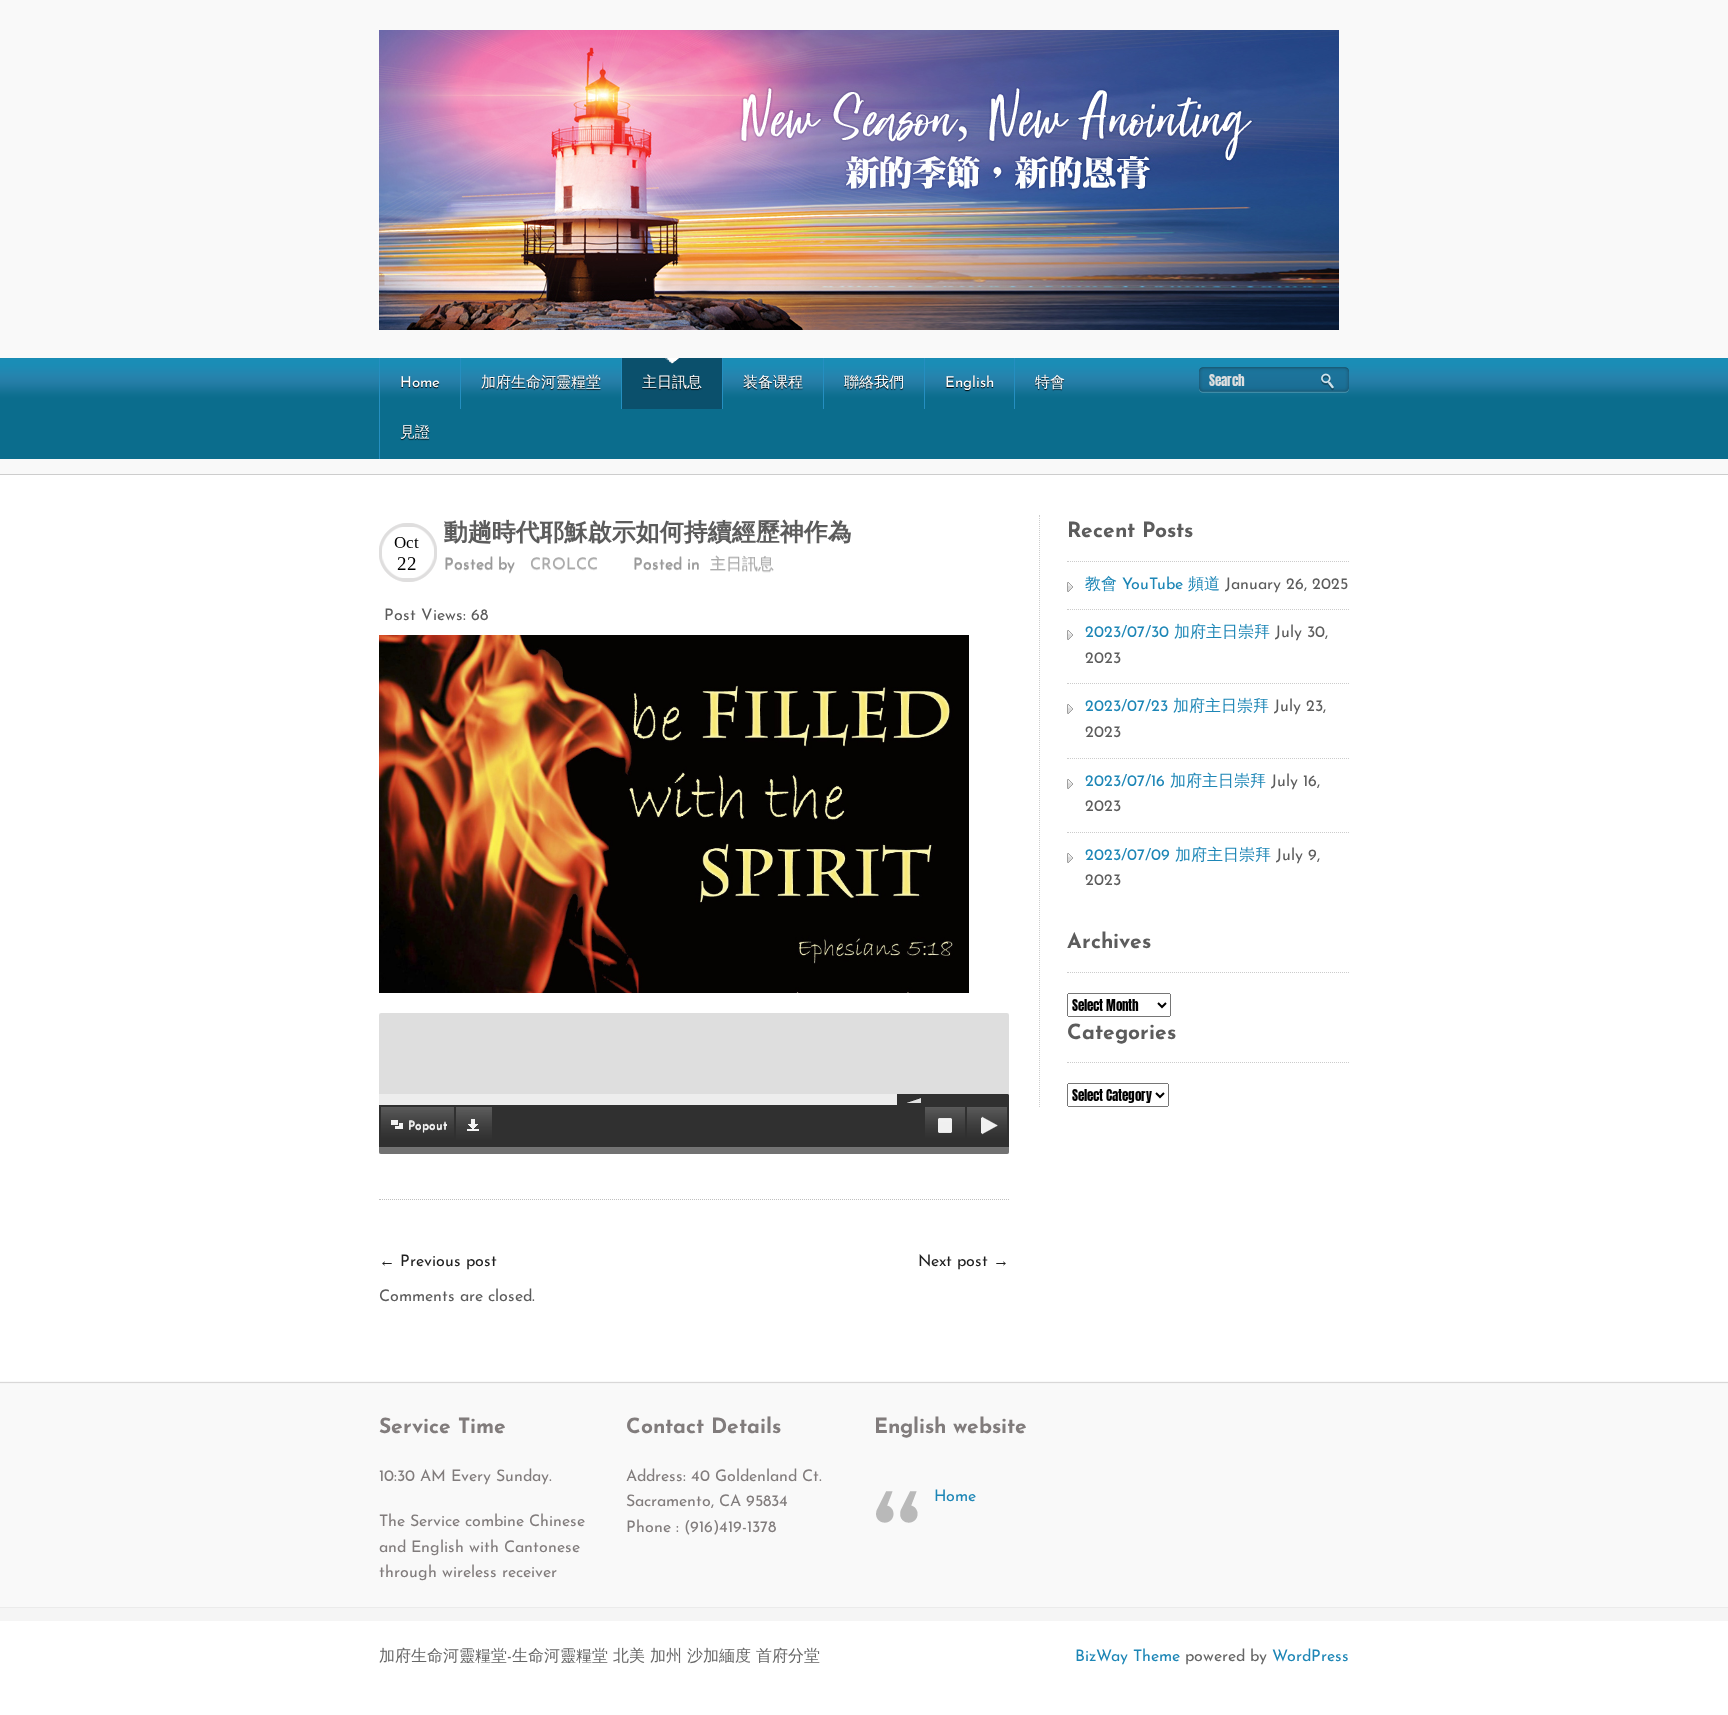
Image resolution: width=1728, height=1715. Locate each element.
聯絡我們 (874, 383)
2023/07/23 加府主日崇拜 (1177, 707)
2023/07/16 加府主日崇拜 (1175, 782)
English (969, 383)
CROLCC (564, 565)
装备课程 (773, 383)
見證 (415, 433)
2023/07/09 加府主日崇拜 (1178, 856)
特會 (1050, 383)
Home (420, 383)
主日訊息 (672, 383)
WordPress (1310, 1657)
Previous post (438, 1262)
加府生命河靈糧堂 (541, 383)
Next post (963, 1262)
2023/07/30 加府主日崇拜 (1177, 633)
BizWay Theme (1127, 1657)
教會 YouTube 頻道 (1152, 585)
